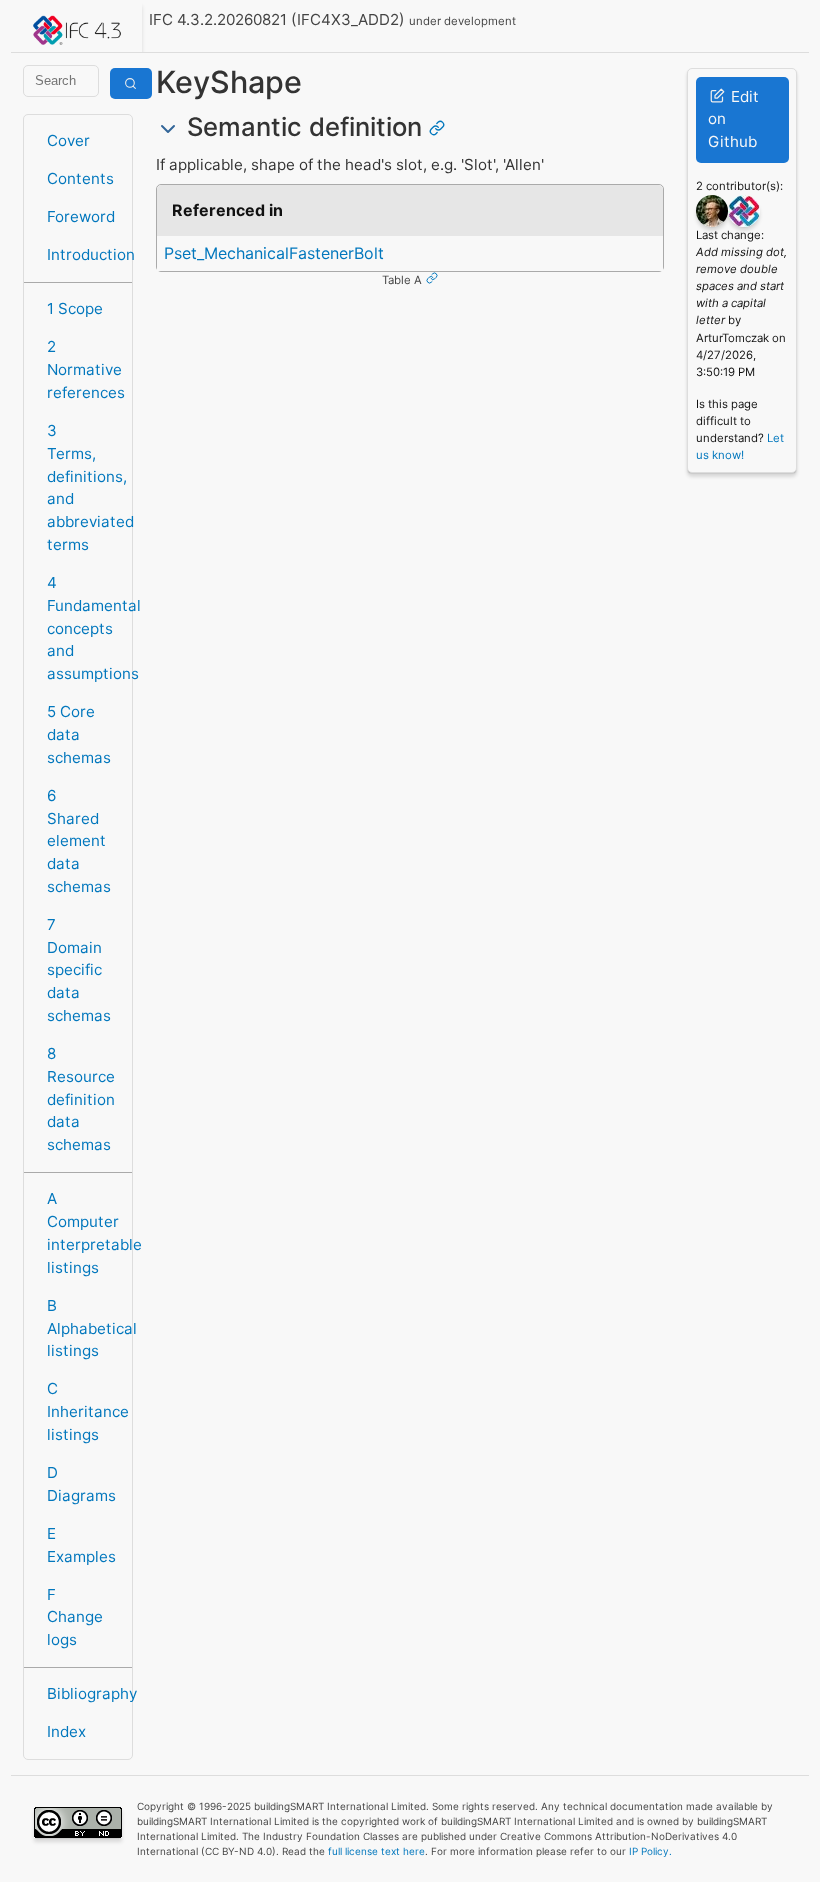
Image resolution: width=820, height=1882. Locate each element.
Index (66, 1731)
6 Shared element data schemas (79, 841)
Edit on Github (733, 119)
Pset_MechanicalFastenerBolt (274, 253)
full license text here (376, 1851)
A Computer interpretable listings (83, 1232)
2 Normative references (83, 369)
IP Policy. (650, 1851)
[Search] (131, 83)
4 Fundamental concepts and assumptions (83, 628)
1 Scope (75, 308)
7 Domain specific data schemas (79, 970)
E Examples (81, 1545)
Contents (80, 178)
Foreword (81, 216)
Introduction (83, 254)
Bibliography (83, 1693)
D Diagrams (81, 1484)
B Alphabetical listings (83, 1328)
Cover (68, 140)
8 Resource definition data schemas (81, 1099)
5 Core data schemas (79, 734)
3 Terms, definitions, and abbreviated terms (83, 487)
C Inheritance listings (83, 1411)
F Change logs (75, 1617)
